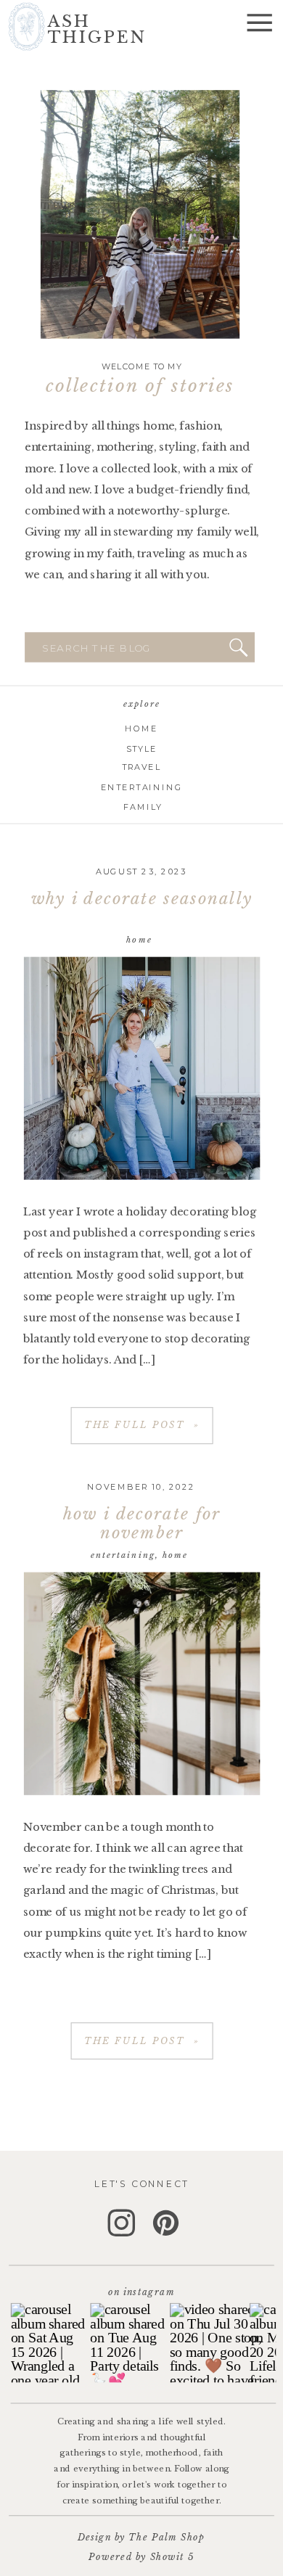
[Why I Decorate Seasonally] (142, 1068)
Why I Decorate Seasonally (141, 899)
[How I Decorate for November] (142, 1684)
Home (139, 939)
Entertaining (123, 1555)
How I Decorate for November (141, 1523)
